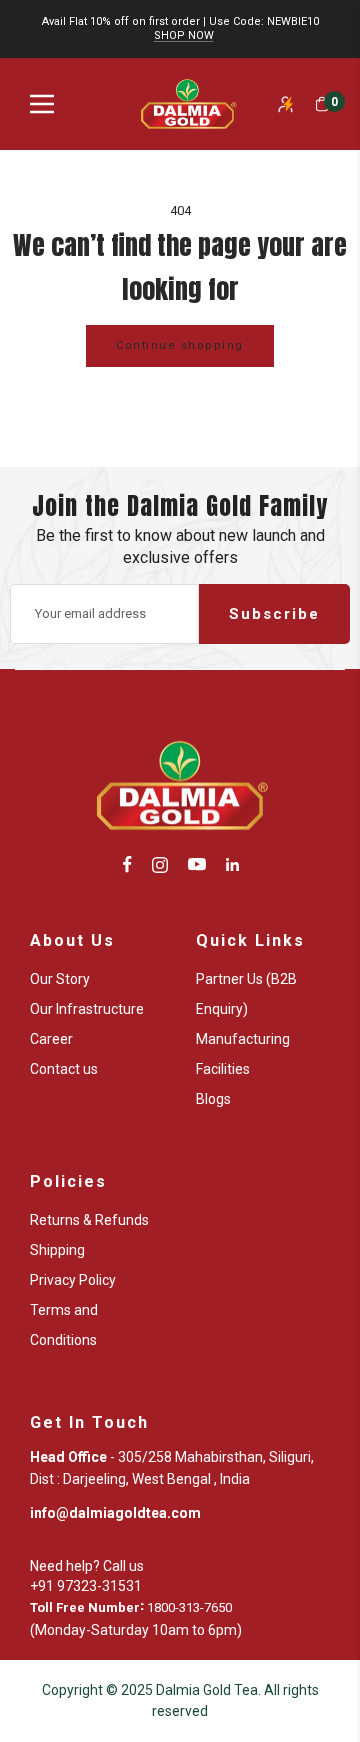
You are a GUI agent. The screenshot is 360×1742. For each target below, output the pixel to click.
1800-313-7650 (189, 1607)
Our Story (60, 979)
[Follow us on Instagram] (160, 864)
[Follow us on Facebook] (127, 864)
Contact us (64, 1069)
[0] (322, 104)
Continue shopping (180, 345)
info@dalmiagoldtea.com (115, 1513)
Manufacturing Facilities (243, 1054)
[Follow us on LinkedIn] (232, 864)
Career (51, 1039)
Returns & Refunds (89, 1220)
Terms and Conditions (64, 1325)
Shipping (57, 1250)
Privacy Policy (73, 1280)
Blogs (213, 1099)
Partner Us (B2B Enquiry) (246, 994)
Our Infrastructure (87, 1009)
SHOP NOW (184, 35)
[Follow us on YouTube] (197, 864)
